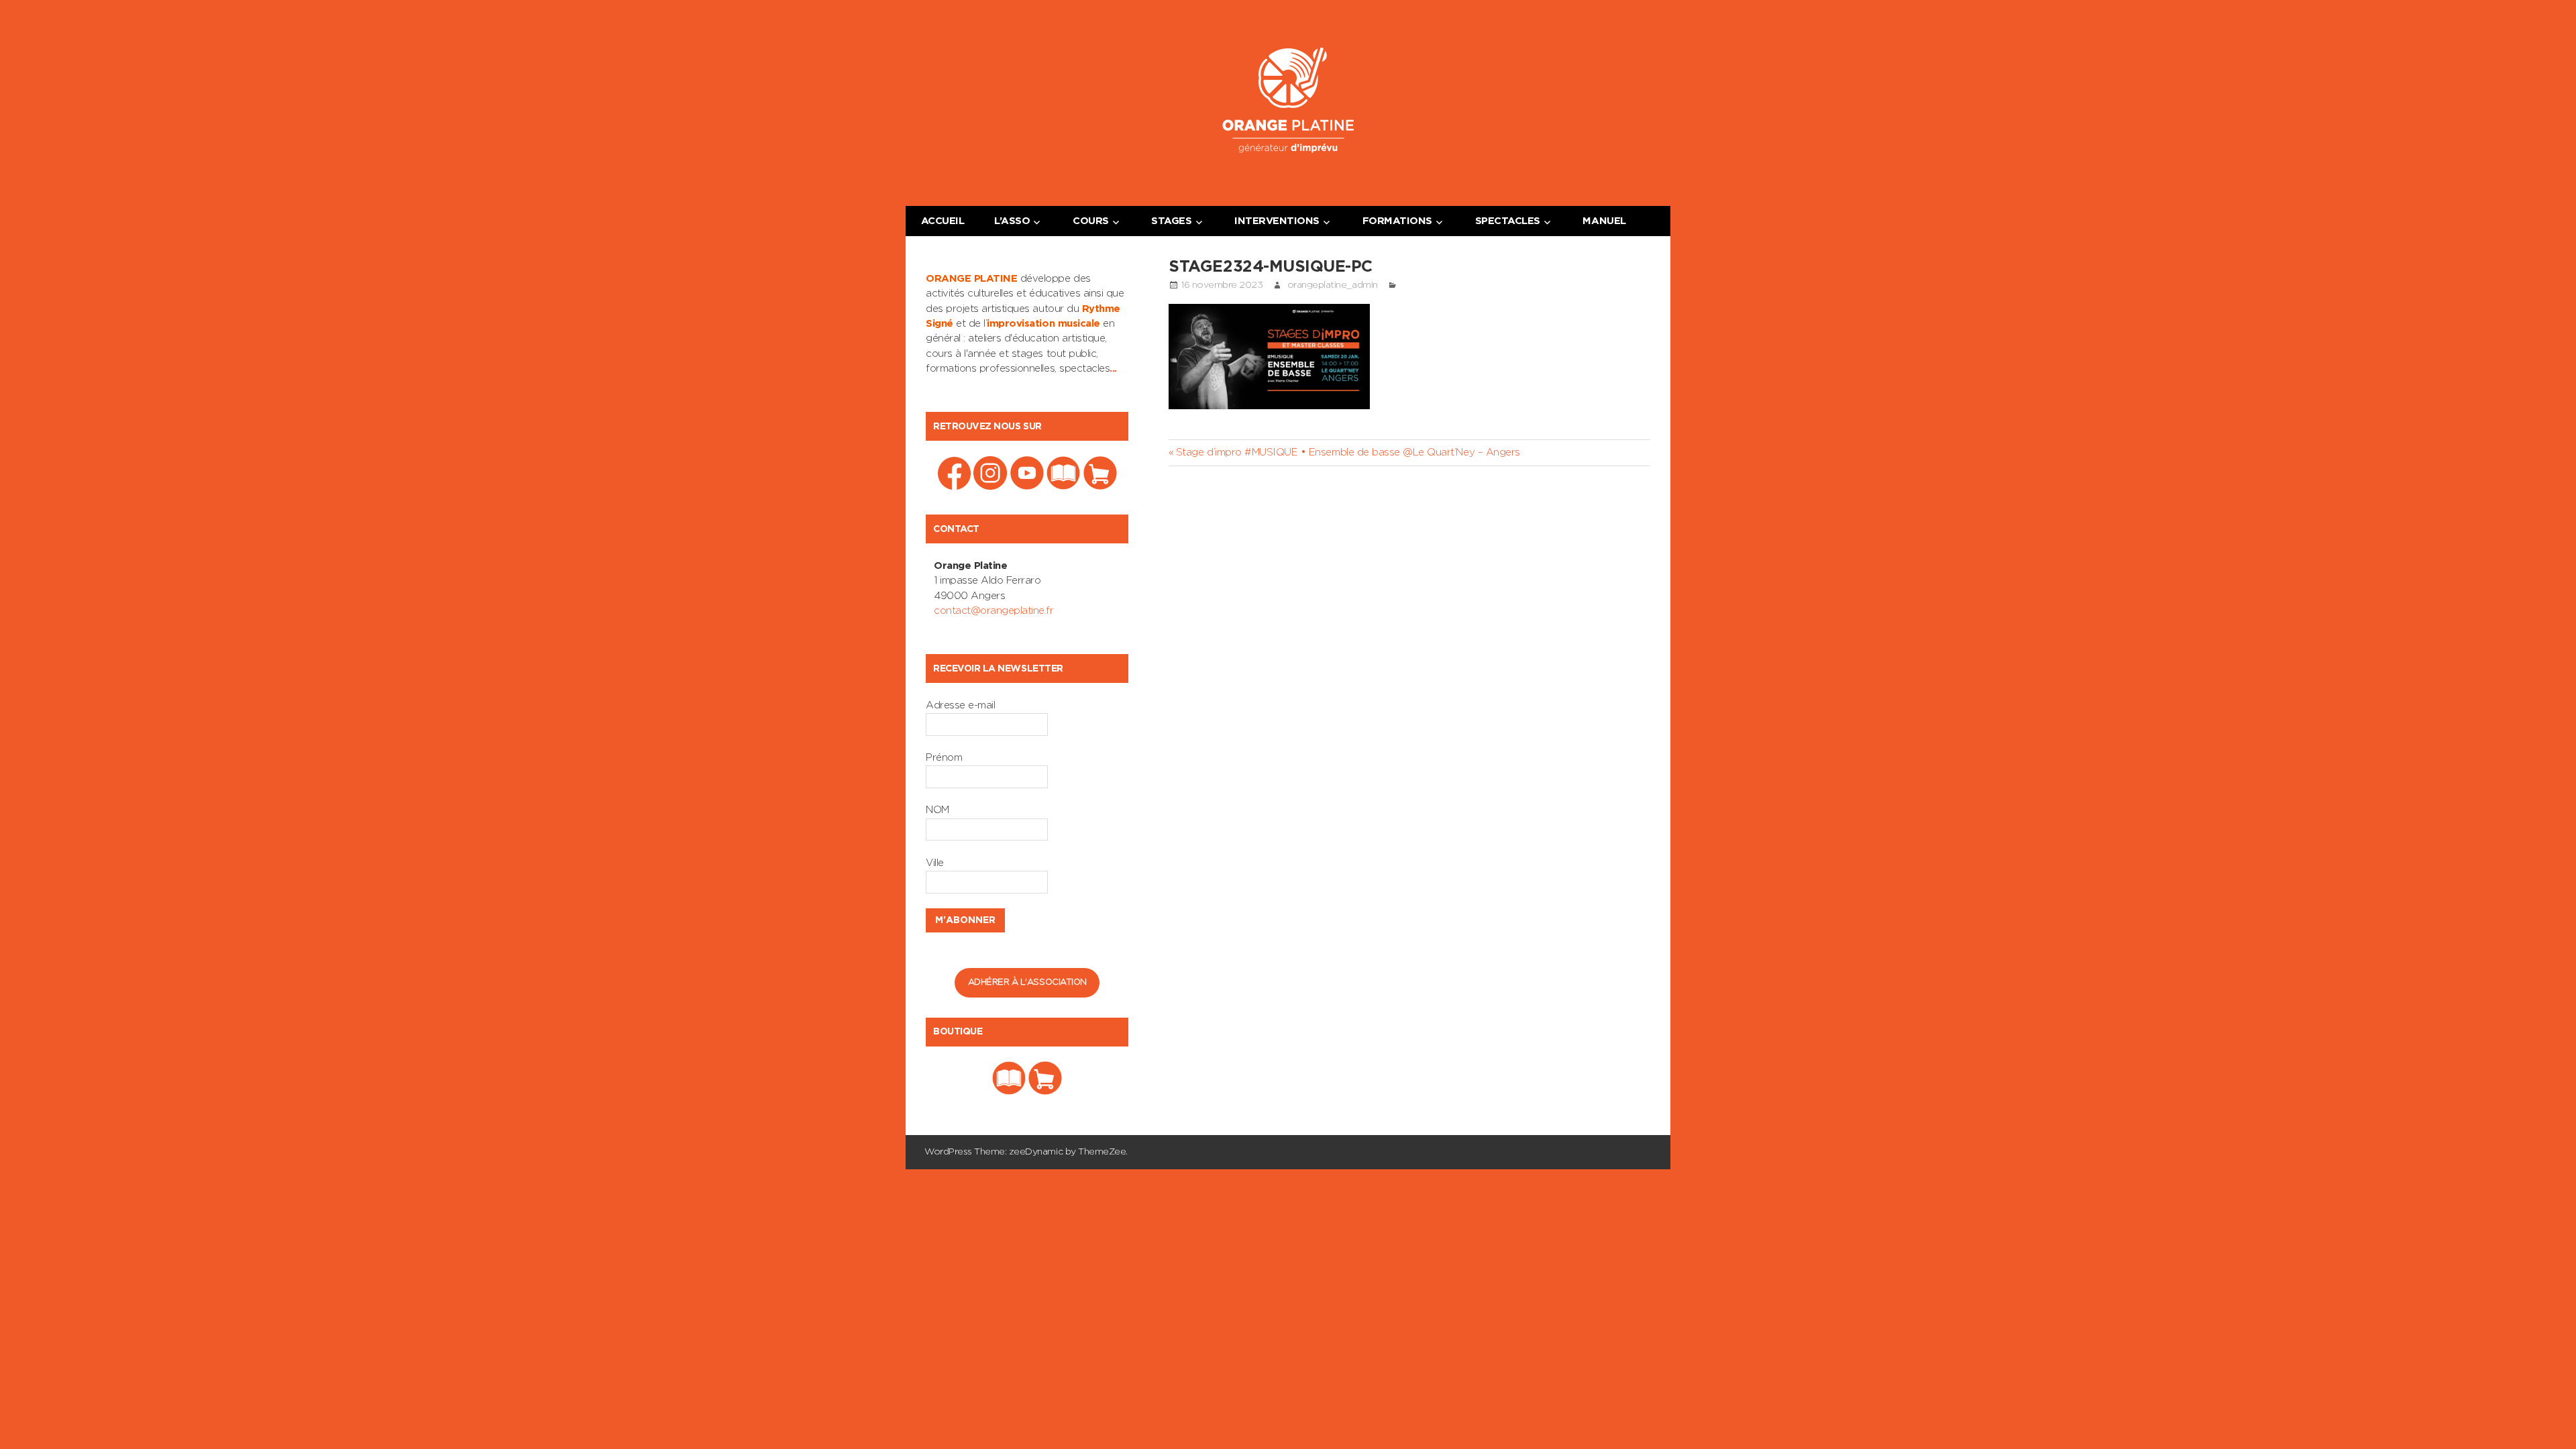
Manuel (1604, 221)
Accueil (943, 221)
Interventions (1277, 221)
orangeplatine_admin (1333, 285)
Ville (935, 863)
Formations (1397, 221)
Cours (1091, 221)
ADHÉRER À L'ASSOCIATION (1027, 982)
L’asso (1012, 221)
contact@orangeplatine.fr (994, 611)
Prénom (944, 758)
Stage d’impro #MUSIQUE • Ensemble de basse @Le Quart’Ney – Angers (1347, 452)
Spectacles (1508, 221)
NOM (937, 810)
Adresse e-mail (960, 705)
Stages (1171, 221)
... (1113, 369)
